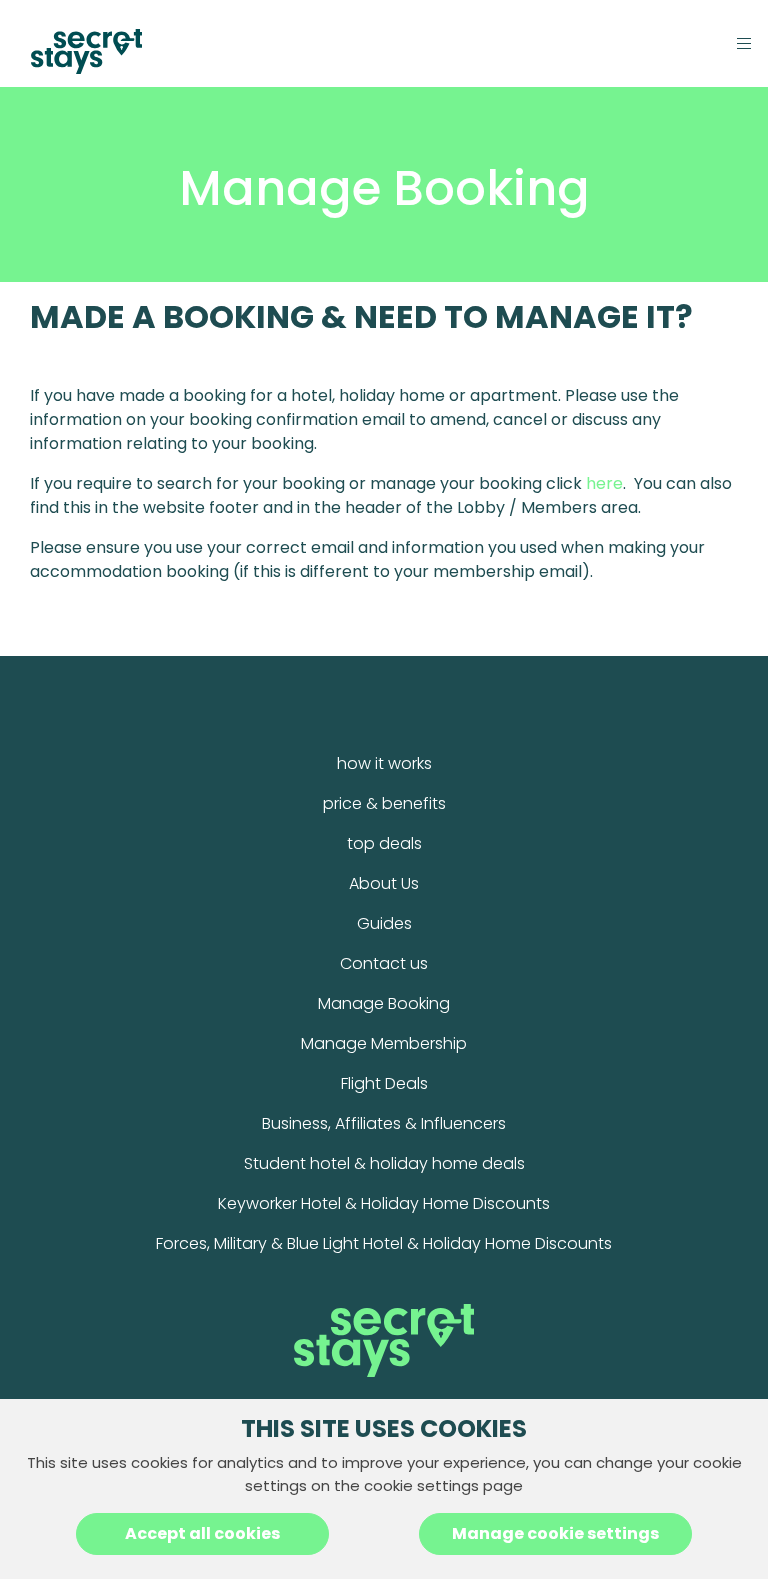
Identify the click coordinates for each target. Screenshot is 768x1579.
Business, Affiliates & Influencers (384, 1123)
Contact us (384, 963)
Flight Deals (384, 1083)
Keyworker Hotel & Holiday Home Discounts (384, 1203)
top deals (384, 843)
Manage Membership (384, 1043)
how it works (384, 763)
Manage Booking (384, 1003)
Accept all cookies (202, 1533)
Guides (384, 923)
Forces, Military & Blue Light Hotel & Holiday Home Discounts (384, 1243)
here (604, 483)
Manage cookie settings (555, 1533)
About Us (384, 883)
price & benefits (384, 803)
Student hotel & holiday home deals (384, 1163)
